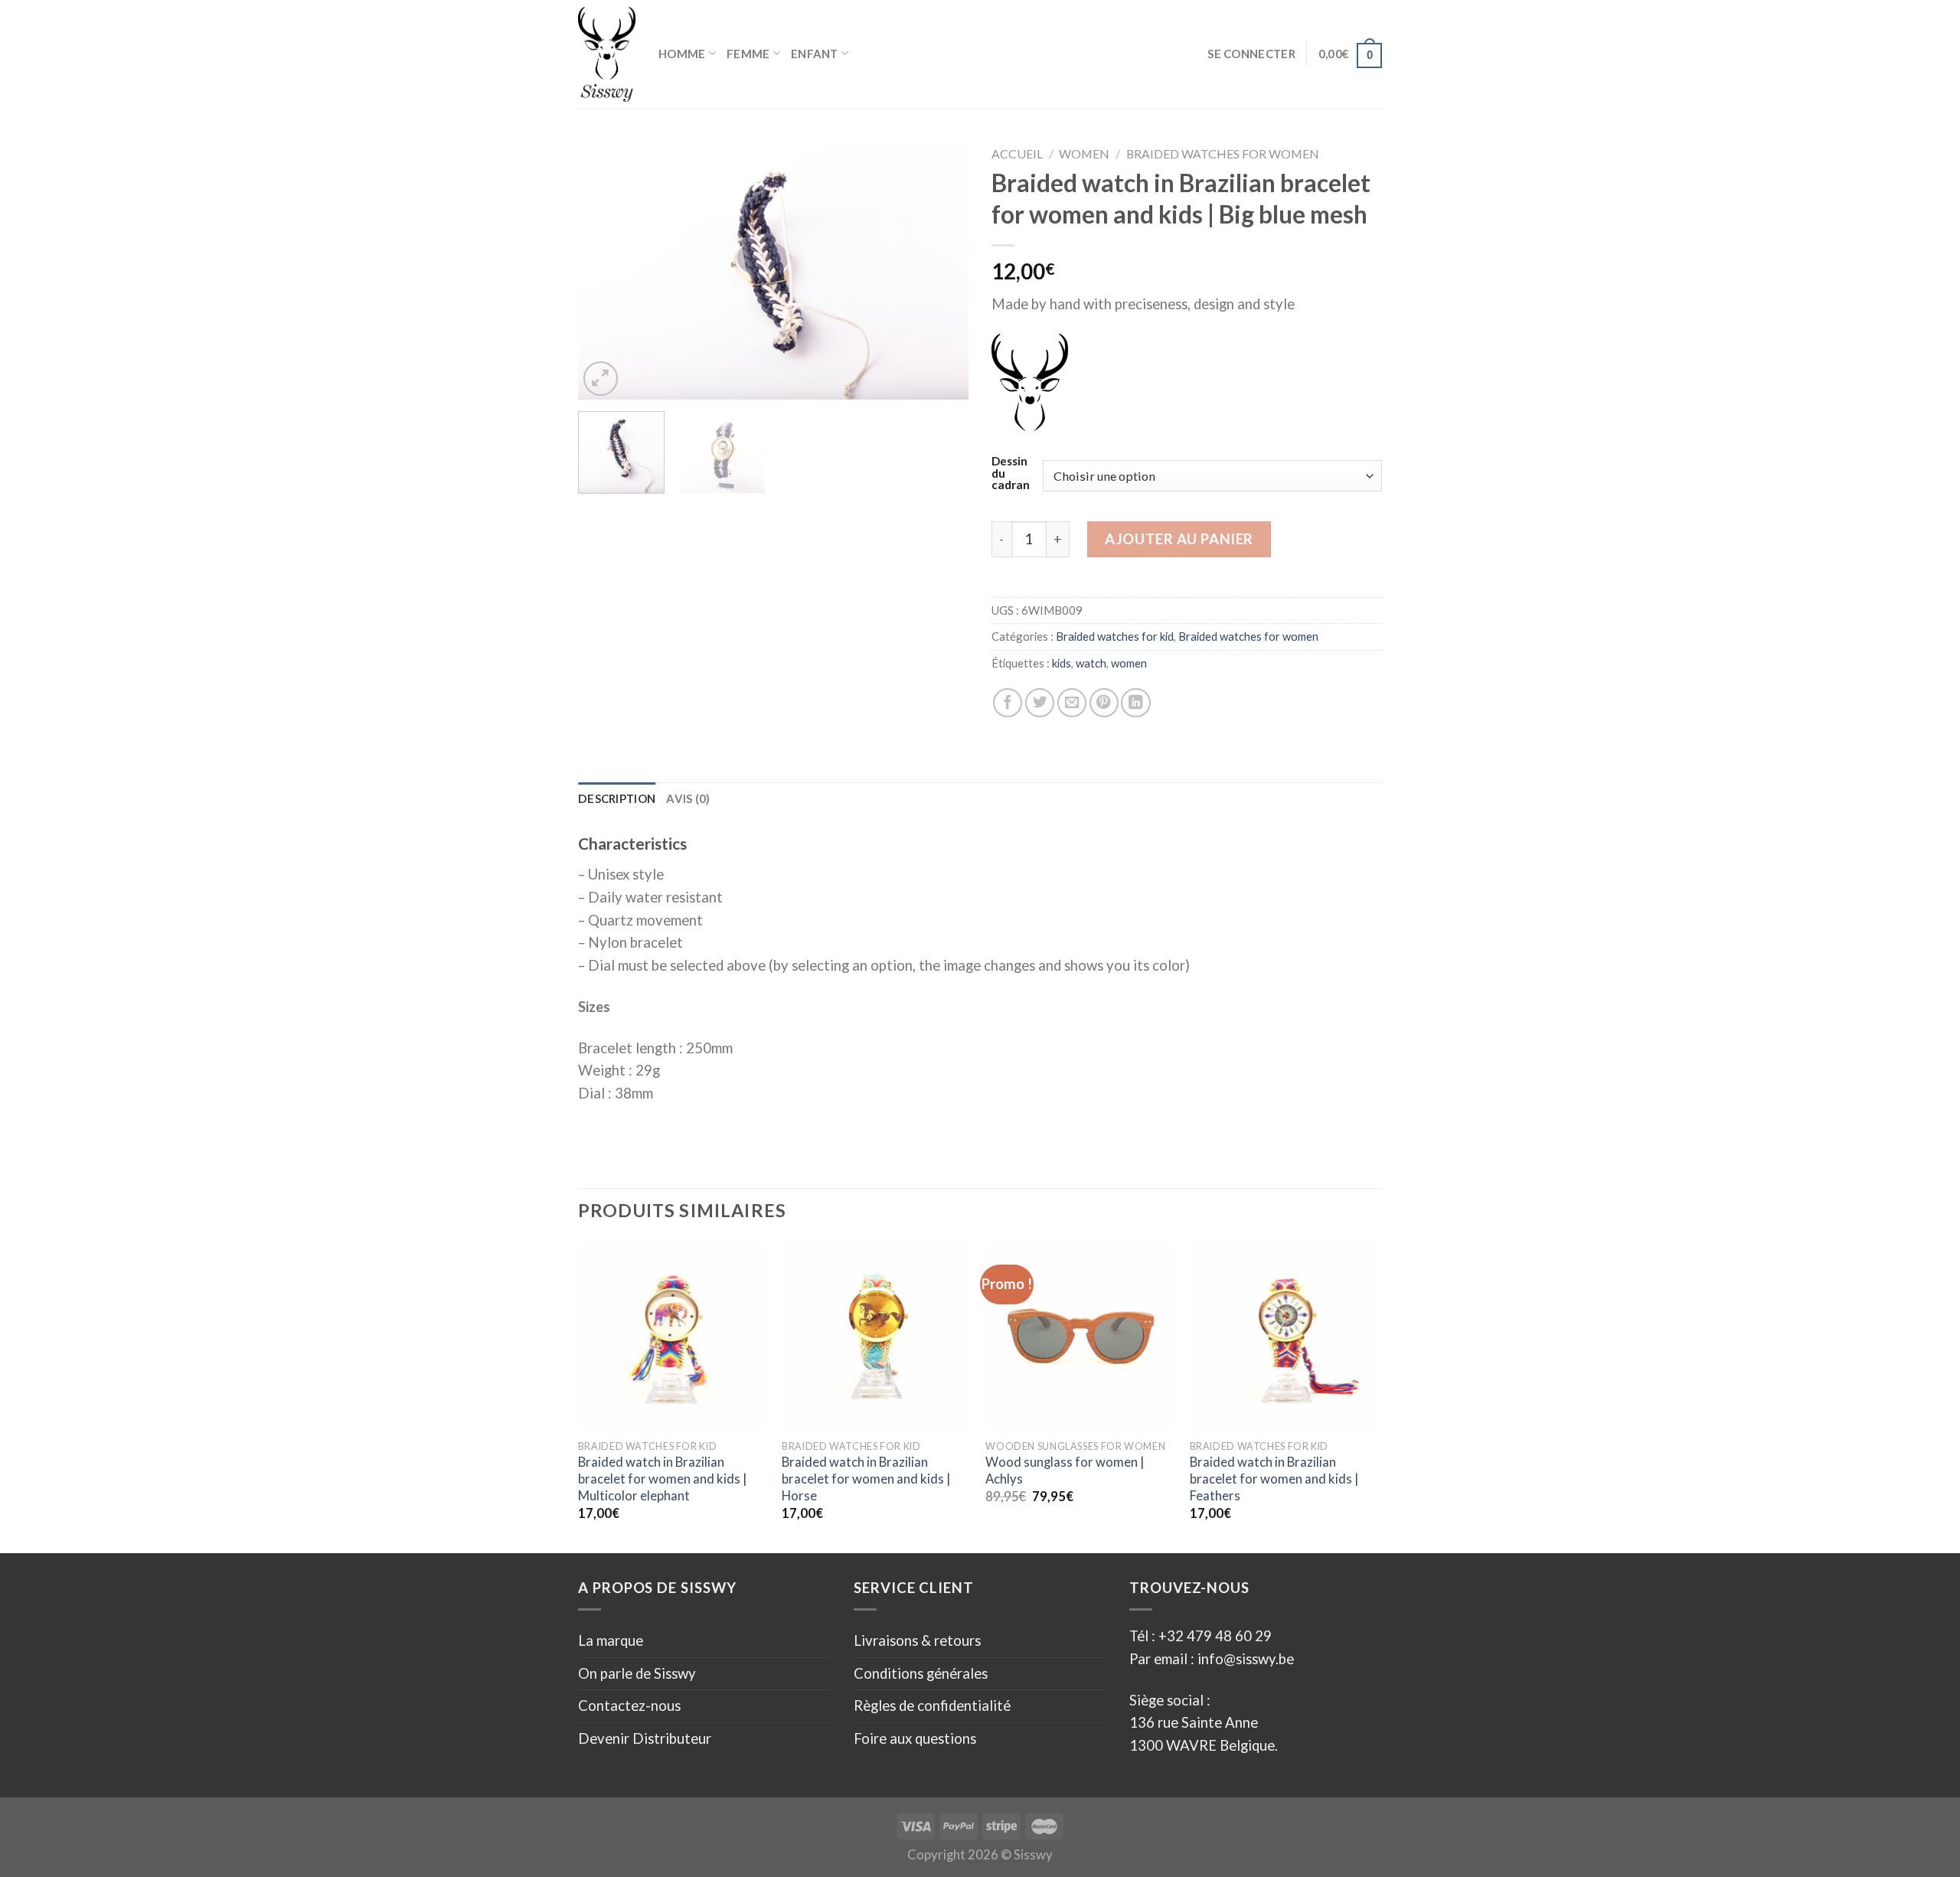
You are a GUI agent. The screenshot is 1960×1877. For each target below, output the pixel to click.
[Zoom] (601, 379)
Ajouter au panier (1179, 539)
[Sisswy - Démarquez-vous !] (607, 54)
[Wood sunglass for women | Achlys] (1080, 1336)
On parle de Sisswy (637, 1673)
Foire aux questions (915, 1738)
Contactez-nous (629, 1706)
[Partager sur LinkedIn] (1135, 703)
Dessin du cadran (1011, 473)
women (1129, 663)
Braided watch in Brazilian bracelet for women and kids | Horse (866, 1479)
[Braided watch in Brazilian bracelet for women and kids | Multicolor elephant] (673, 1336)
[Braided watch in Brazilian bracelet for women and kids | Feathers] (1284, 1336)
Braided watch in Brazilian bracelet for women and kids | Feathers (1274, 1479)
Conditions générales (921, 1673)
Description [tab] (617, 798)
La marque (611, 1640)
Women (1084, 153)
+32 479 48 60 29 (1215, 1636)
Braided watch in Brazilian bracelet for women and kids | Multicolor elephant (662, 1479)
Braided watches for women (1223, 153)
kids (1062, 663)
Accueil (1017, 153)
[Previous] (605, 269)
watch (1091, 663)
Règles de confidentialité (932, 1706)
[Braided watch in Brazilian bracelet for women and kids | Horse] (876, 1336)
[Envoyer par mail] (1072, 703)
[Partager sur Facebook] (1008, 703)
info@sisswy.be (1244, 1659)
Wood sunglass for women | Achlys (1065, 1471)
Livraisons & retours (917, 1640)
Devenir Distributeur (645, 1738)
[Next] (942, 269)
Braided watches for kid (1115, 636)
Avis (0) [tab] (688, 798)
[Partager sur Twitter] (1040, 703)
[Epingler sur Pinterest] (1104, 703)
